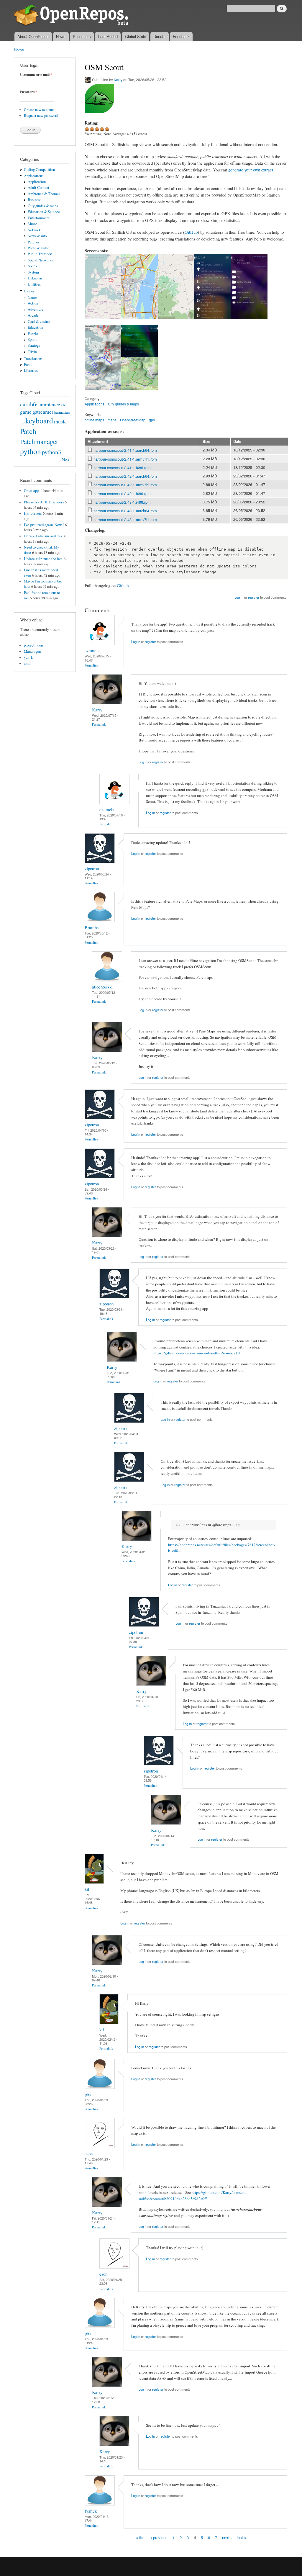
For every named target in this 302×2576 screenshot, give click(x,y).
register (254, 597)
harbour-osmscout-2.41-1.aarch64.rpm (125, 450)
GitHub (191, 232)
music (60, 421)
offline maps (94, 420)
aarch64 (29, 404)
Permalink (92, 665)
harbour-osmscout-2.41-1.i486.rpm (122, 468)
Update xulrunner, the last (43, 559)
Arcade (33, 315)
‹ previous (159, 2537)
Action (33, 303)
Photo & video (38, 248)
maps (112, 420)
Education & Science (44, 212)
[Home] (72, 16)
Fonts (28, 365)
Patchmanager (39, 441)
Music (32, 224)
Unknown (35, 278)
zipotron (92, 868)
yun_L (29, 657)
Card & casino (39, 321)
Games (29, 291)
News (61, 36)
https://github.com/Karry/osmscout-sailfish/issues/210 (197, 1353)
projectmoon (33, 645)
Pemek (91, 2511)
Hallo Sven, (33, 513)
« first (141, 2537)
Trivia (32, 352)
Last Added (108, 36)
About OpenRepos (33, 36)
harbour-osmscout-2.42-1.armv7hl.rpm (125, 485)
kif (87, 1889)
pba (88, 2094)
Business (35, 200)
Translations (33, 359)
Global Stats (136, 36)
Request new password (41, 116)
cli (63, 405)
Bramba (92, 927)
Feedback (181, 36)
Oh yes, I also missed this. (44, 536)
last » (242, 2537)
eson (89, 2153)
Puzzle (33, 334)
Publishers (82, 36)
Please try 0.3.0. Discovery (44, 502)
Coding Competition (39, 170)
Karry (118, 80)
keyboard (39, 420)
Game (32, 297)
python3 (51, 452)
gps (152, 420)
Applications (34, 176)
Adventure (36, 309)
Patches (34, 242)
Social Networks (40, 260)
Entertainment (39, 218)
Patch (28, 431)
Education (35, 327)
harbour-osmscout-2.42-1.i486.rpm (122, 494)
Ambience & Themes (44, 194)
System (33, 272)
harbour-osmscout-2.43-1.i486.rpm (122, 502)
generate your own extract (251, 170)
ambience (50, 404)
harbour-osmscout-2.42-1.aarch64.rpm (125, 476)
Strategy (34, 345)
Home (19, 50)
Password (29, 92)
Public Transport (40, 254)
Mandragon (32, 651)
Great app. (32, 491)
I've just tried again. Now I (44, 525)
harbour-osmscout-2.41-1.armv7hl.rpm (125, 459)
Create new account (39, 110)
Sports (32, 266)
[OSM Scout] (103, 322)
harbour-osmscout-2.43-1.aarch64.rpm (125, 511)
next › (227, 2537)
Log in (239, 597)
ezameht (92, 650)
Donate (159, 36)
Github (123, 585)
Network (34, 230)
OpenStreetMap (133, 420)
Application (37, 182)
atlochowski (102, 987)
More (66, 459)
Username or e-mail (36, 75)
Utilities (34, 284)
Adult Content (38, 188)
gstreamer (43, 412)
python (31, 451)
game (26, 412)
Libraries (31, 370)
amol (28, 663)
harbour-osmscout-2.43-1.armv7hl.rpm (125, 519)
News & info (37, 236)
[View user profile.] (100, 643)
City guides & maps (43, 206)
